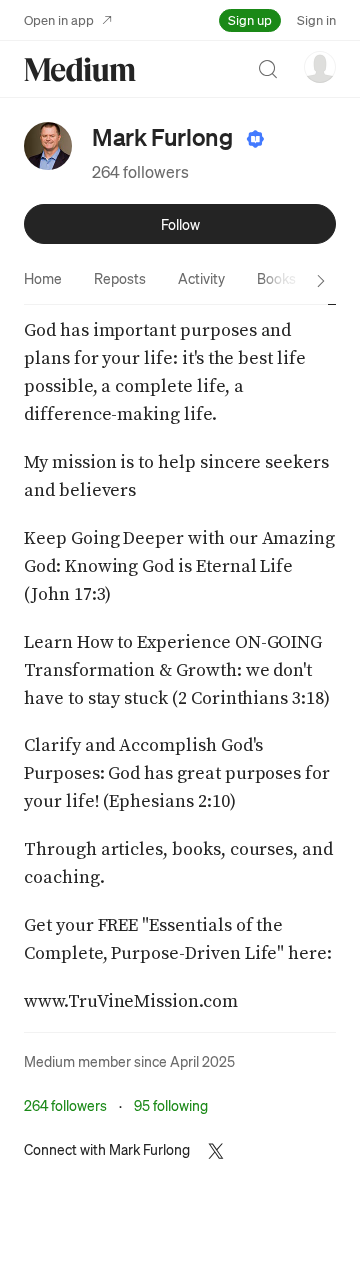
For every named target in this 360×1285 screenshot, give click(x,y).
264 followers (140, 171)
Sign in (316, 19)
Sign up (250, 19)
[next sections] (321, 281)
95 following (171, 1105)
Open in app (59, 19)
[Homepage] (80, 69)
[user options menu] (320, 67)
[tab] (43, 278)
